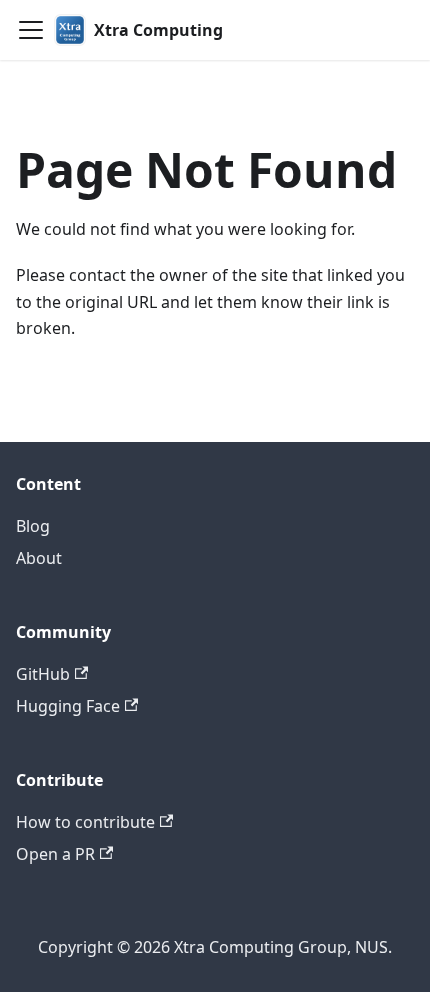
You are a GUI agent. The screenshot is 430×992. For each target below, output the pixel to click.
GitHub (43, 674)
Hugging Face (68, 706)
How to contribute (85, 822)
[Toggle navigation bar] (31, 30)
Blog (33, 526)
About (39, 558)
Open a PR (55, 854)
